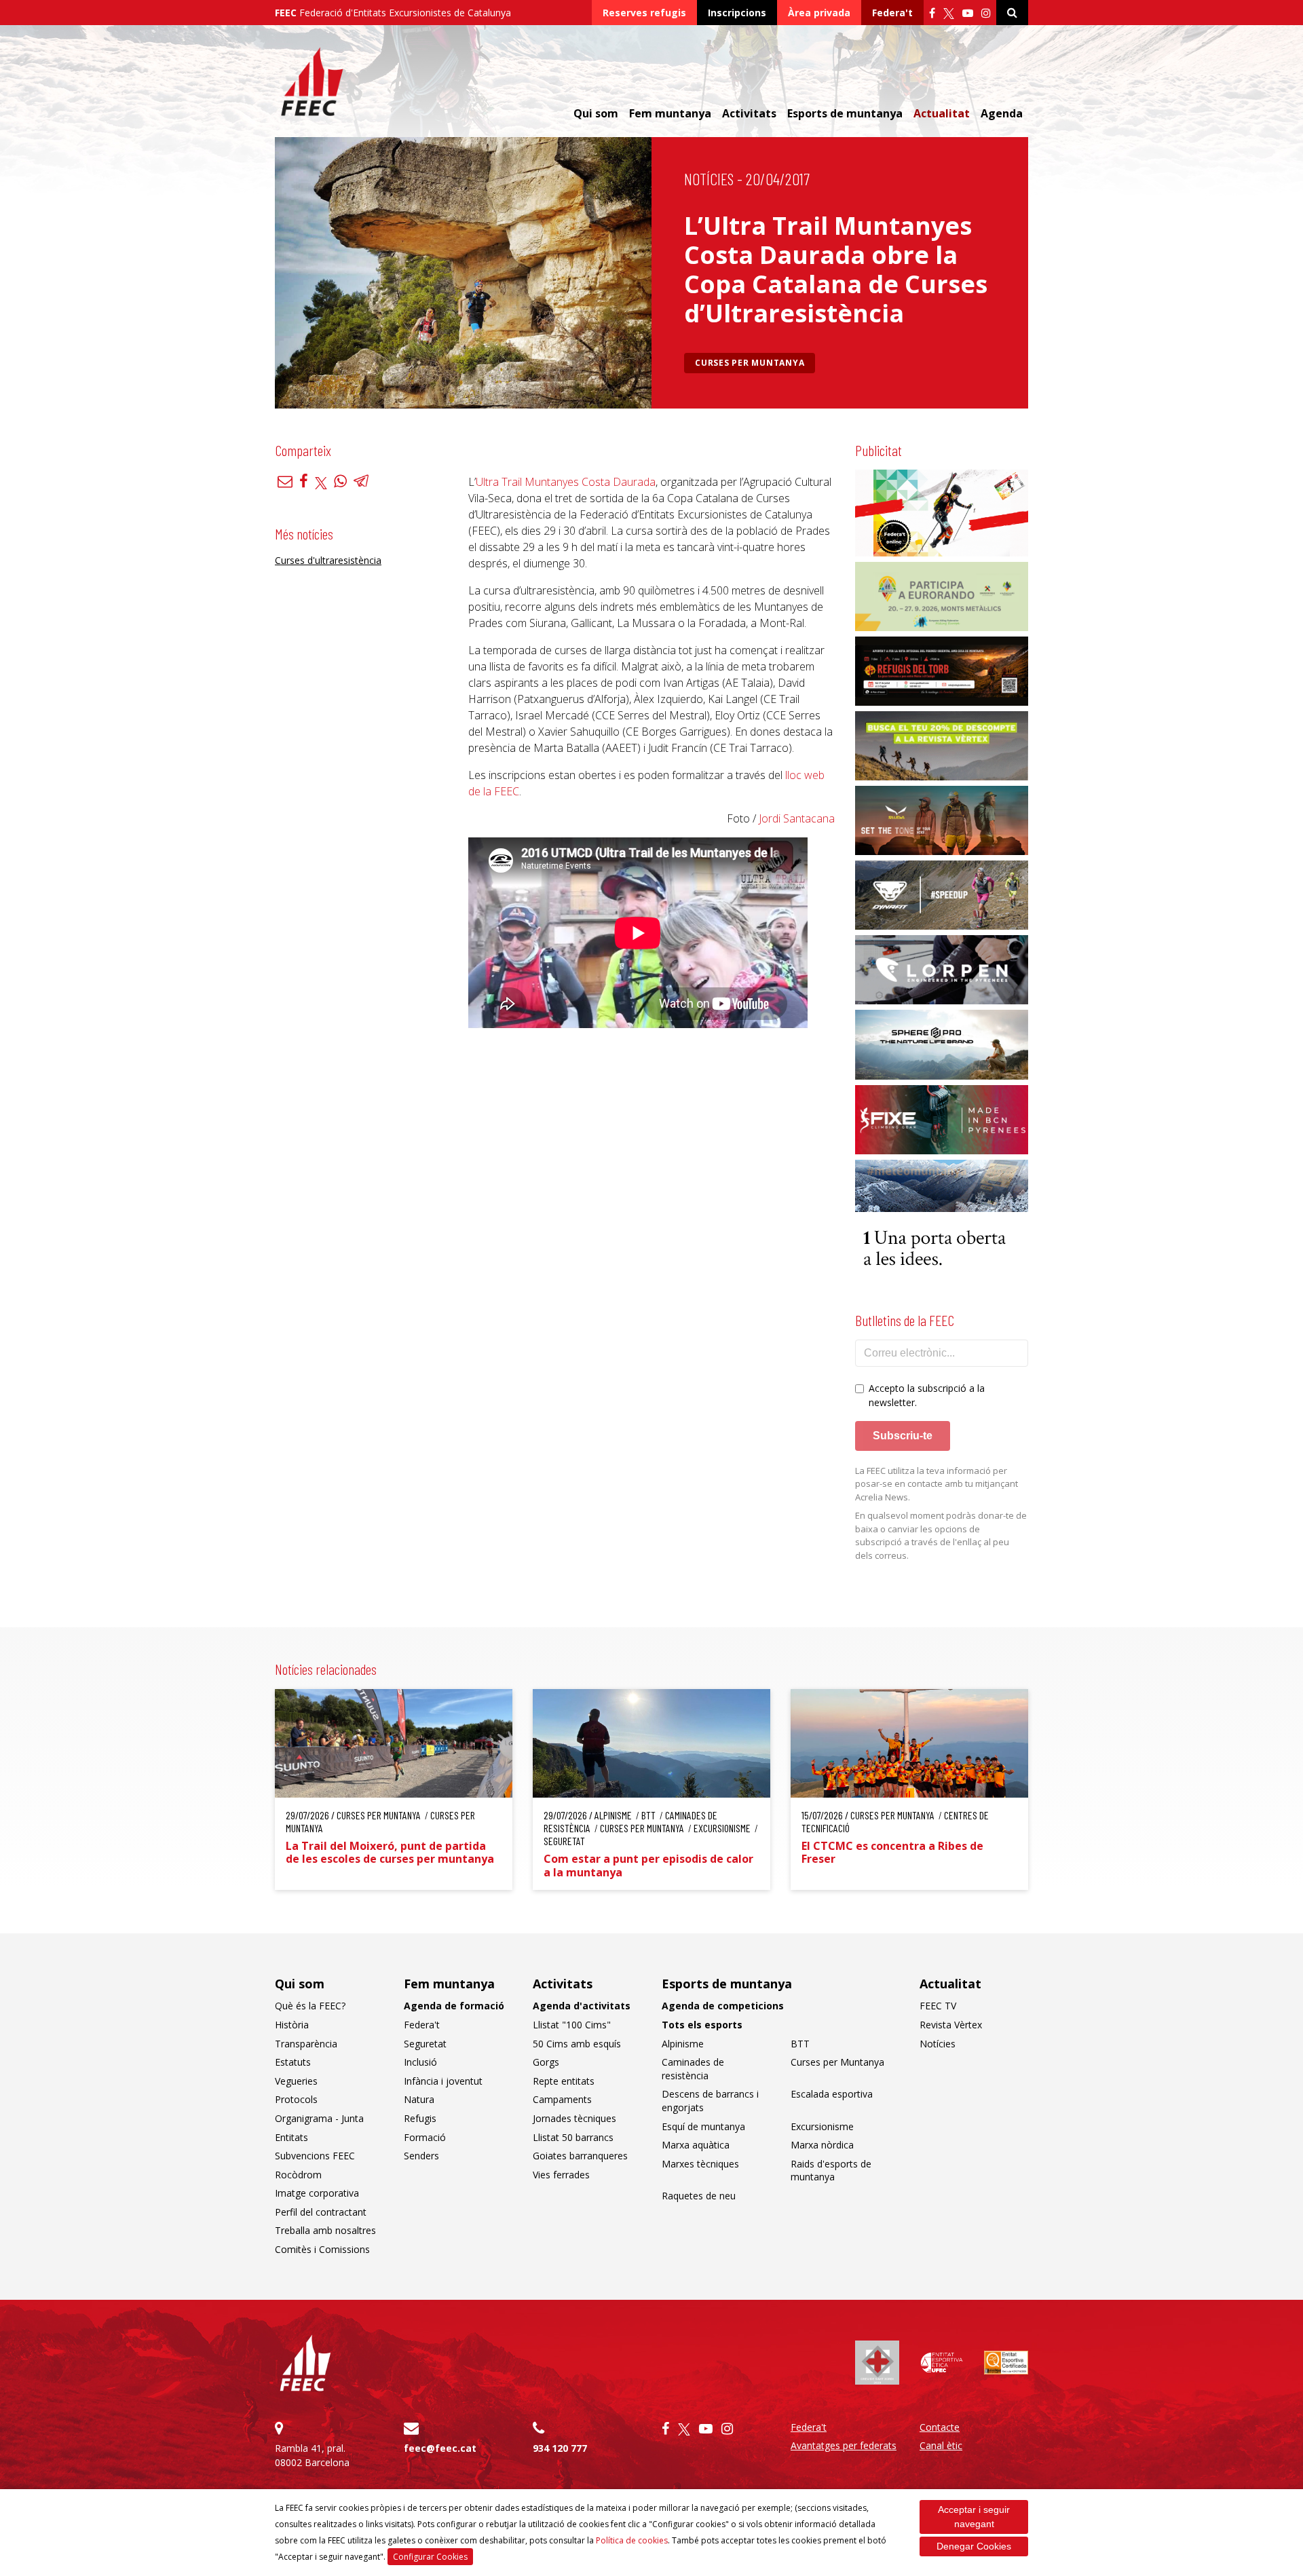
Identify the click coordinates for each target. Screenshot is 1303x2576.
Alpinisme (683, 2044)
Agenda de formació (454, 2006)
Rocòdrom (298, 2175)
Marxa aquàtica (696, 2145)
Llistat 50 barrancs (573, 2137)
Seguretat (425, 2044)
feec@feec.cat (440, 2448)
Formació (425, 2137)
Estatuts (293, 2062)
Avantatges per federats (844, 2445)
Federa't (892, 13)
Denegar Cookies (974, 2546)
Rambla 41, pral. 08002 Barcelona (312, 2455)
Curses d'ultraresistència (328, 561)
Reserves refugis (644, 13)
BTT (800, 2044)
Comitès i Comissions (322, 2249)
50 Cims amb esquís (577, 2044)
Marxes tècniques (700, 2164)
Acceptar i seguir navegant (974, 2517)
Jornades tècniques (574, 2118)
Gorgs (546, 2062)
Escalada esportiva (832, 2094)
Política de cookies (632, 2540)
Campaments (562, 2099)
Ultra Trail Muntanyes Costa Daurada (566, 482)
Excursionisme (822, 2126)
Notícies (709, 179)
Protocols (296, 2099)
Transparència (306, 2044)
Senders (421, 2156)
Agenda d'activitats (582, 2006)
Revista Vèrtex (951, 2025)
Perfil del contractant (321, 2212)
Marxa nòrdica (822, 2145)
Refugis (420, 2118)
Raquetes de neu (699, 2196)
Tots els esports (702, 2025)
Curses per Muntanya (750, 363)
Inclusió (420, 2062)
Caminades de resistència (693, 2069)
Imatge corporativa (317, 2193)
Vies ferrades (561, 2175)
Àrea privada (819, 13)
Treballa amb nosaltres (325, 2230)
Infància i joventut (443, 2081)
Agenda (1002, 113)
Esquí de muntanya (703, 2126)
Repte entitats (564, 2081)
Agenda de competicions (723, 2006)
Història (292, 2025)
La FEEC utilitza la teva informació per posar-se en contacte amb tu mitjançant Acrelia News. (937, 1484)
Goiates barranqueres (580, 2156)
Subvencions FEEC (315, 2156)
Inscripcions (737, 13)
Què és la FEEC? (310, 2006)
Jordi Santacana (797, 818)
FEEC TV (938, 2006)
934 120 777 (560, 2448)
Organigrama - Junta (319, 2118)
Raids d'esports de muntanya (831, 2171)
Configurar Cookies (430, 2557)
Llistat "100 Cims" (572, 2025)
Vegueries (296, 2081)
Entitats (291, 2137)
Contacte (940, 2427)
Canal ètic (941, 2445)
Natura (419, 2099)
